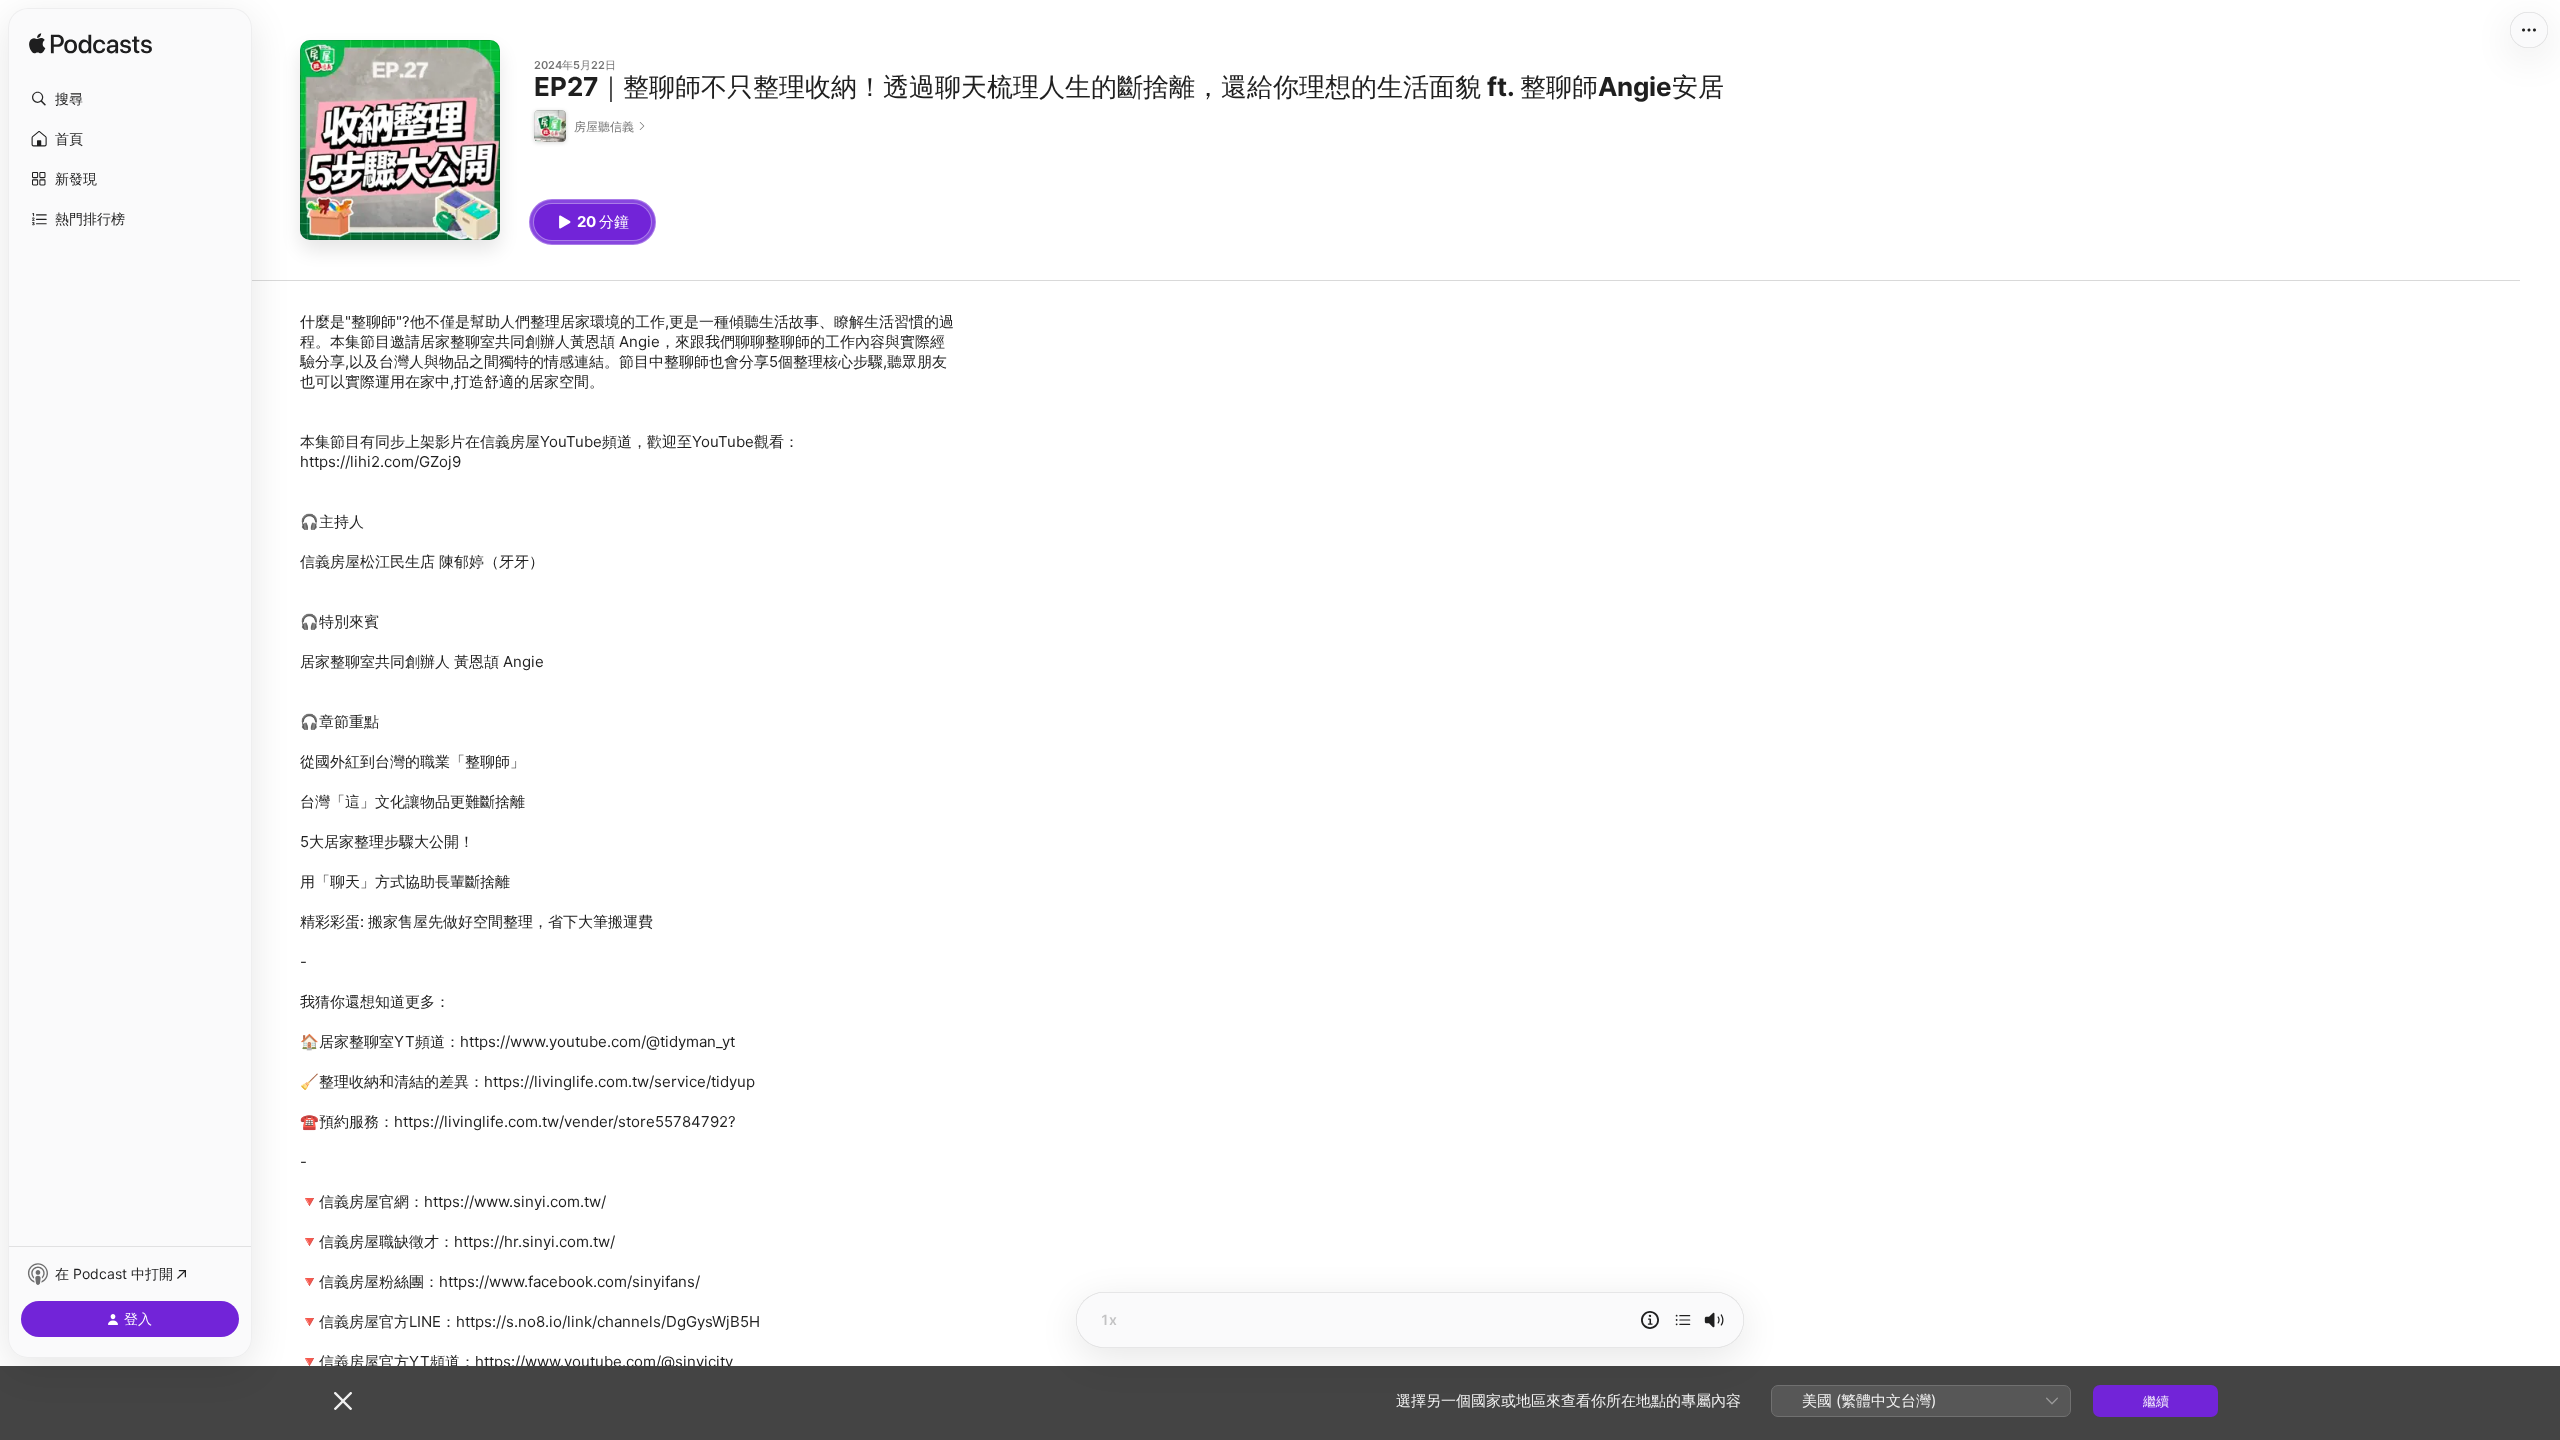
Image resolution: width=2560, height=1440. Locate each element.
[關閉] (343, 1401)
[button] (130, 99)
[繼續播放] (1683, 1320)
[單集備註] (1650, 1320)
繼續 (2156, 1401)
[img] (90, 45)
